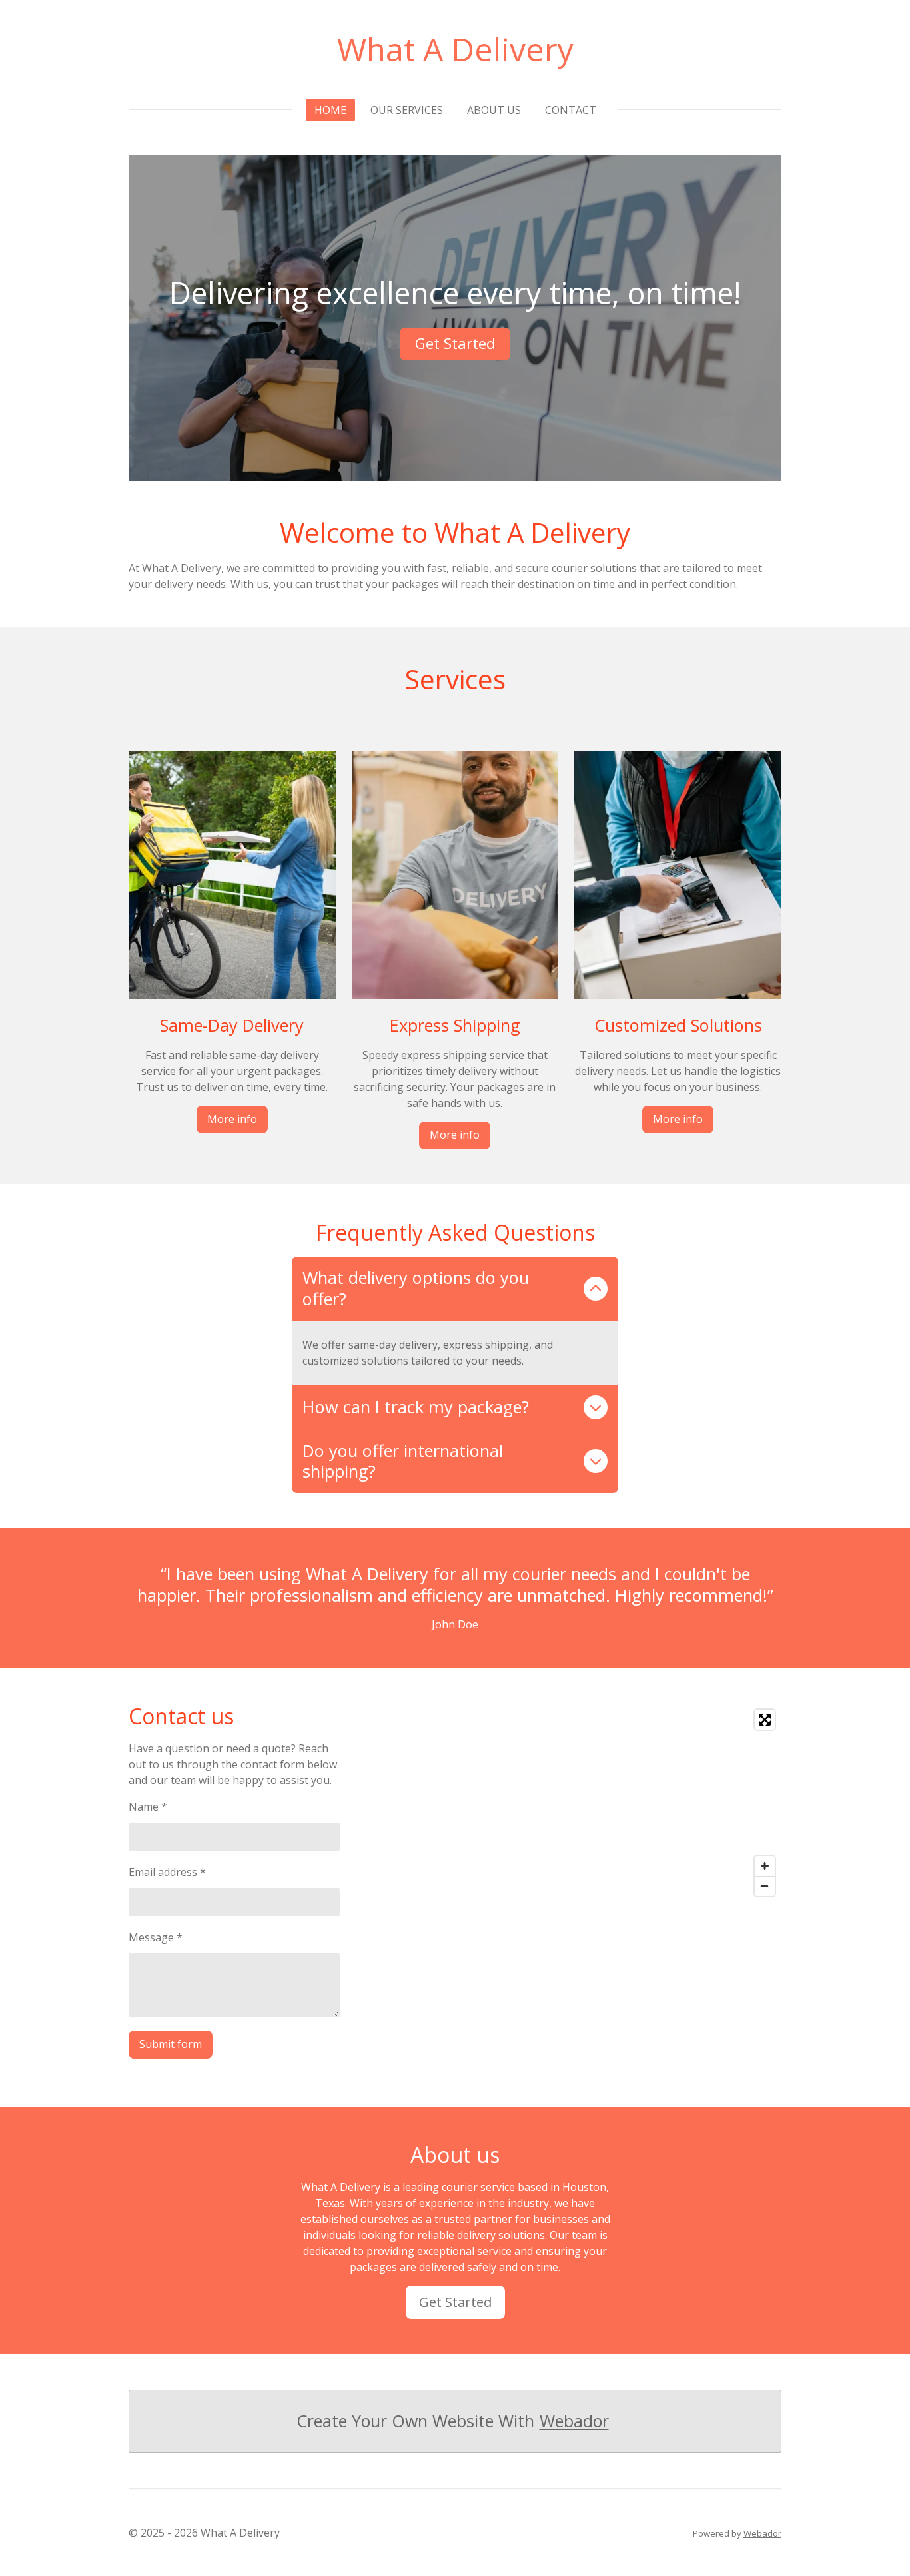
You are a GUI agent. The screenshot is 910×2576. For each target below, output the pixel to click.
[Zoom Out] (765, 1886)
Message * (156, 1937)
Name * (148, 1807)
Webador (574, 2421)
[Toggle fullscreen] (765, 1720)
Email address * (167, 1872)
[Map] (622, 1803)
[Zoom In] (765, 1866)
